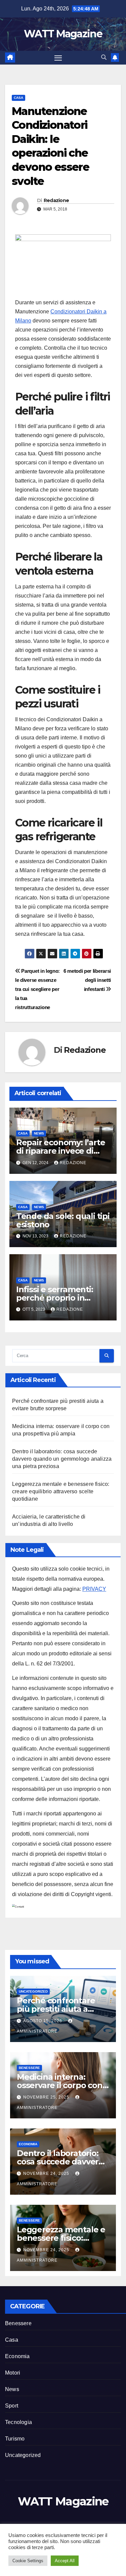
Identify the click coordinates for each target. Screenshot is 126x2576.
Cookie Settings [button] (28, 2561)
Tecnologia (18, 2422)
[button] (104, 57)
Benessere (29, 2068)
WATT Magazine (63, 34)
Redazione (56, 200)
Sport (12, 2406)
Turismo (15, 2439)
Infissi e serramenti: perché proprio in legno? (55, 1298)
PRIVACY (94, 1589)
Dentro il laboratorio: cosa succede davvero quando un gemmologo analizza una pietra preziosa (62, 1459)
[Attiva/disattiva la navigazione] (58, 58)
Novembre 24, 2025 (47, 2174)
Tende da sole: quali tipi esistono (63, 1220)
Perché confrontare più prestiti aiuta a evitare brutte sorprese (62, 2009)
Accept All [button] (65, 2561)
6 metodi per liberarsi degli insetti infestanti (87, 980)
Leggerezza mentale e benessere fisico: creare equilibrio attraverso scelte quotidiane (61, 1491)
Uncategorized (33, 1991)
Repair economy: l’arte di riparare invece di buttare (61, 1151)
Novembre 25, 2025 (47, 2097)
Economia (28, 2144)
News (39, 1133)
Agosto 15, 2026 (43, 2021)
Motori (13, 2373)
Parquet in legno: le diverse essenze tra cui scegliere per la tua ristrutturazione (37, 989)
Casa (18, 98)
